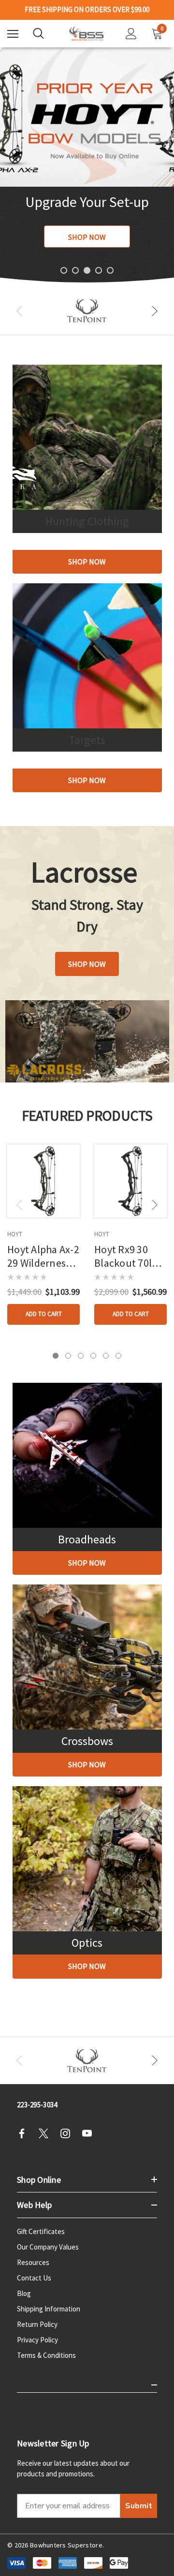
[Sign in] (131, 34)
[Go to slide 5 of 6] (106, 1356)
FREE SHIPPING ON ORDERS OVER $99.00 (87, 10)
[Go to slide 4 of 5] (99, 270)
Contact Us (34, 2278)
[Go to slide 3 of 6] (81, 1356)
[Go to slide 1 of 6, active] (56, 1356)
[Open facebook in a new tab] (25, 2133)
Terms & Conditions (46, 2355)
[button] (87, 562)
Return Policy (37, 2324)
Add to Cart (44, 1314)
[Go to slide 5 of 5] (110, 270)
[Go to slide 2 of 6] (68, 1356)
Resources (33, 2262)
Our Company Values (48, 2247)
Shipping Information (49, 2309)
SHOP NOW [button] (87, 964)
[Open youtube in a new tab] (90, 2133)
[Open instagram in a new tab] (68, 2133)
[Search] (38, 33)
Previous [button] (19, 311)
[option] (87, 311)
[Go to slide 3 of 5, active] (87, 270)
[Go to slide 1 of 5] (64, 270)
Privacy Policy (37, 2340)
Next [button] (155, 311)
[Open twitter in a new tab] (46, 2133)
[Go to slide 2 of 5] (75, 270)
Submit (139, 2506)
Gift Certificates (41, 2231)
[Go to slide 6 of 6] (118, 1356)
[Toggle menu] (13, 34)
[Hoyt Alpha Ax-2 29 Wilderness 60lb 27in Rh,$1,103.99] (43, 1181)
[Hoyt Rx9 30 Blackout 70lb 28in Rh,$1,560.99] (130, 1181)
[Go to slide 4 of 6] (93, 1356)
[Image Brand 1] (87, 311)
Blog (24, 2293)
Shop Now (87, 237)
